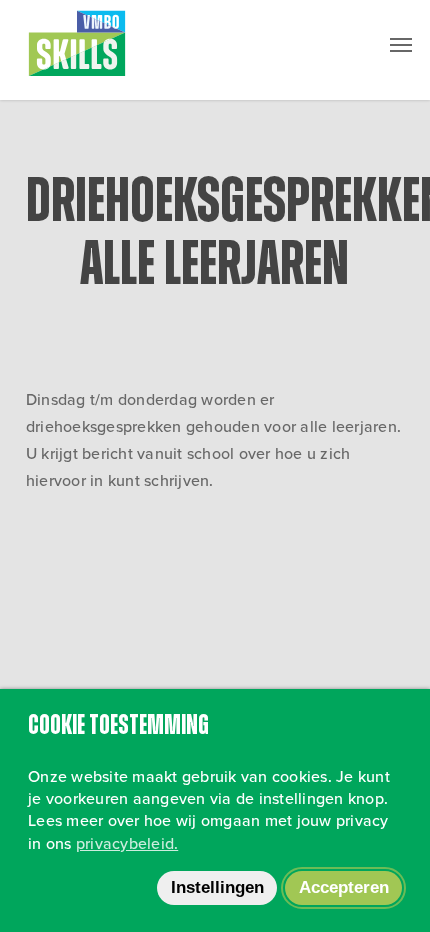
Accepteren (344, 887)
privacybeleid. (127, 843)
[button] (401, 44)
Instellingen (217, 887)
